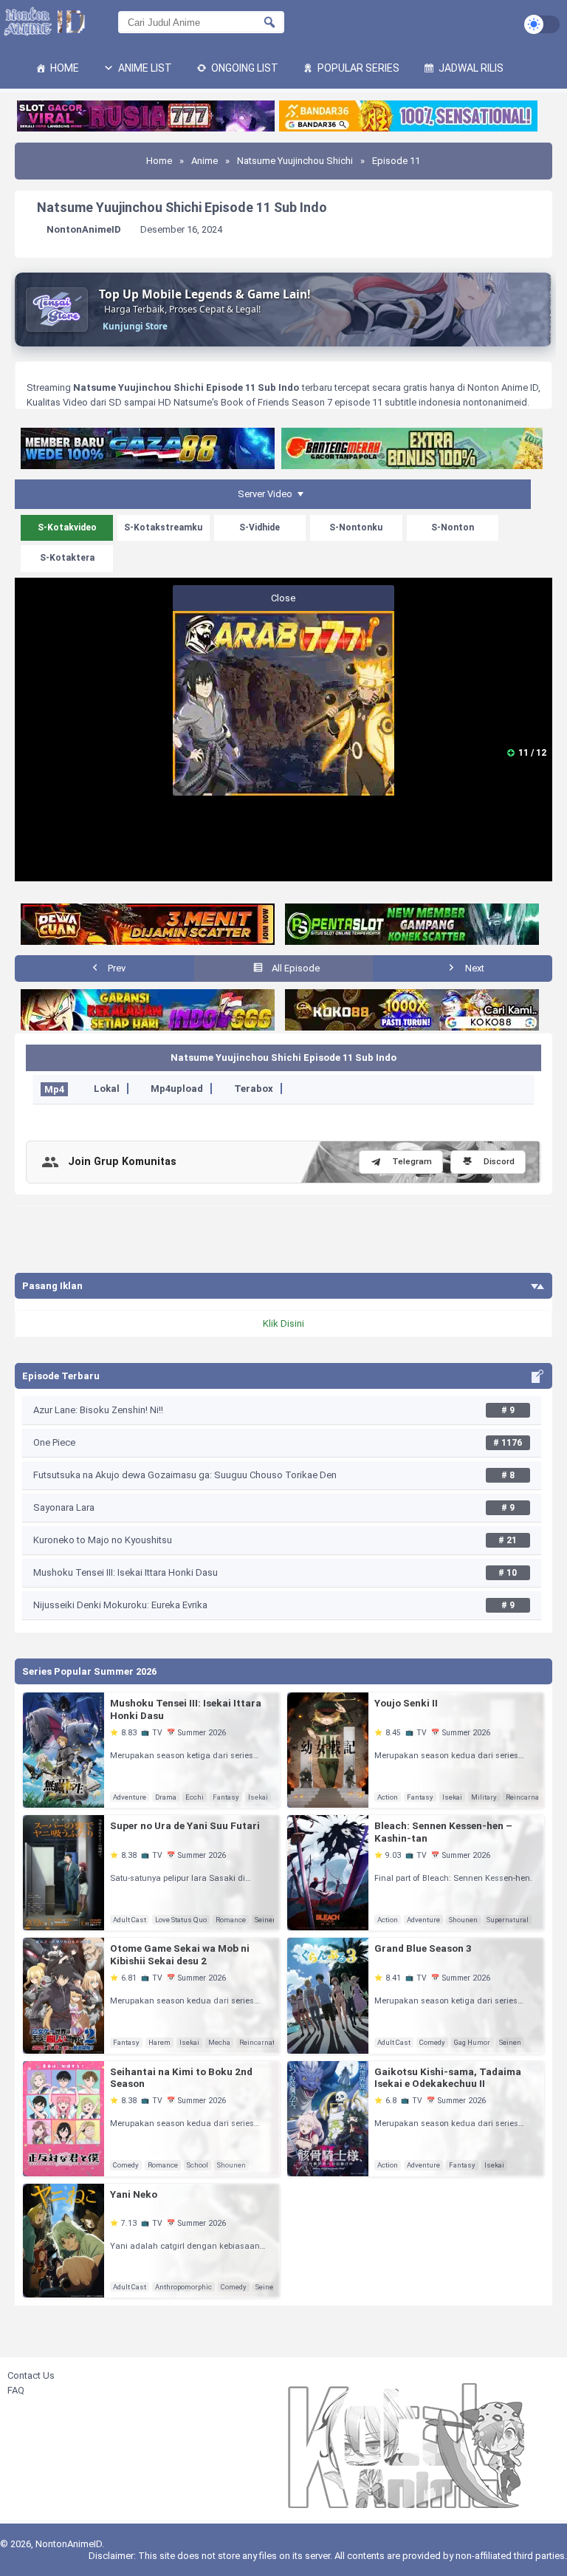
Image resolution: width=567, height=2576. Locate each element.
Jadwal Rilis (470, 68)
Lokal (107, 1089)
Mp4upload (177, 1089)
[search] (269, 22)
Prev (116, 968)
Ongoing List (244, 68)
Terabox (254, 1089)
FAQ (16, 2390)
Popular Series (357, 68)
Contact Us (31, 2375)
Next (474, 968)
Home (63, 68)
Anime (205, 161)
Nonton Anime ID (503, 387)
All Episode (295, 968)
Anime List (144, 68)
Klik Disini (283, 1323)
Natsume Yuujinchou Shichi (295, 161)
